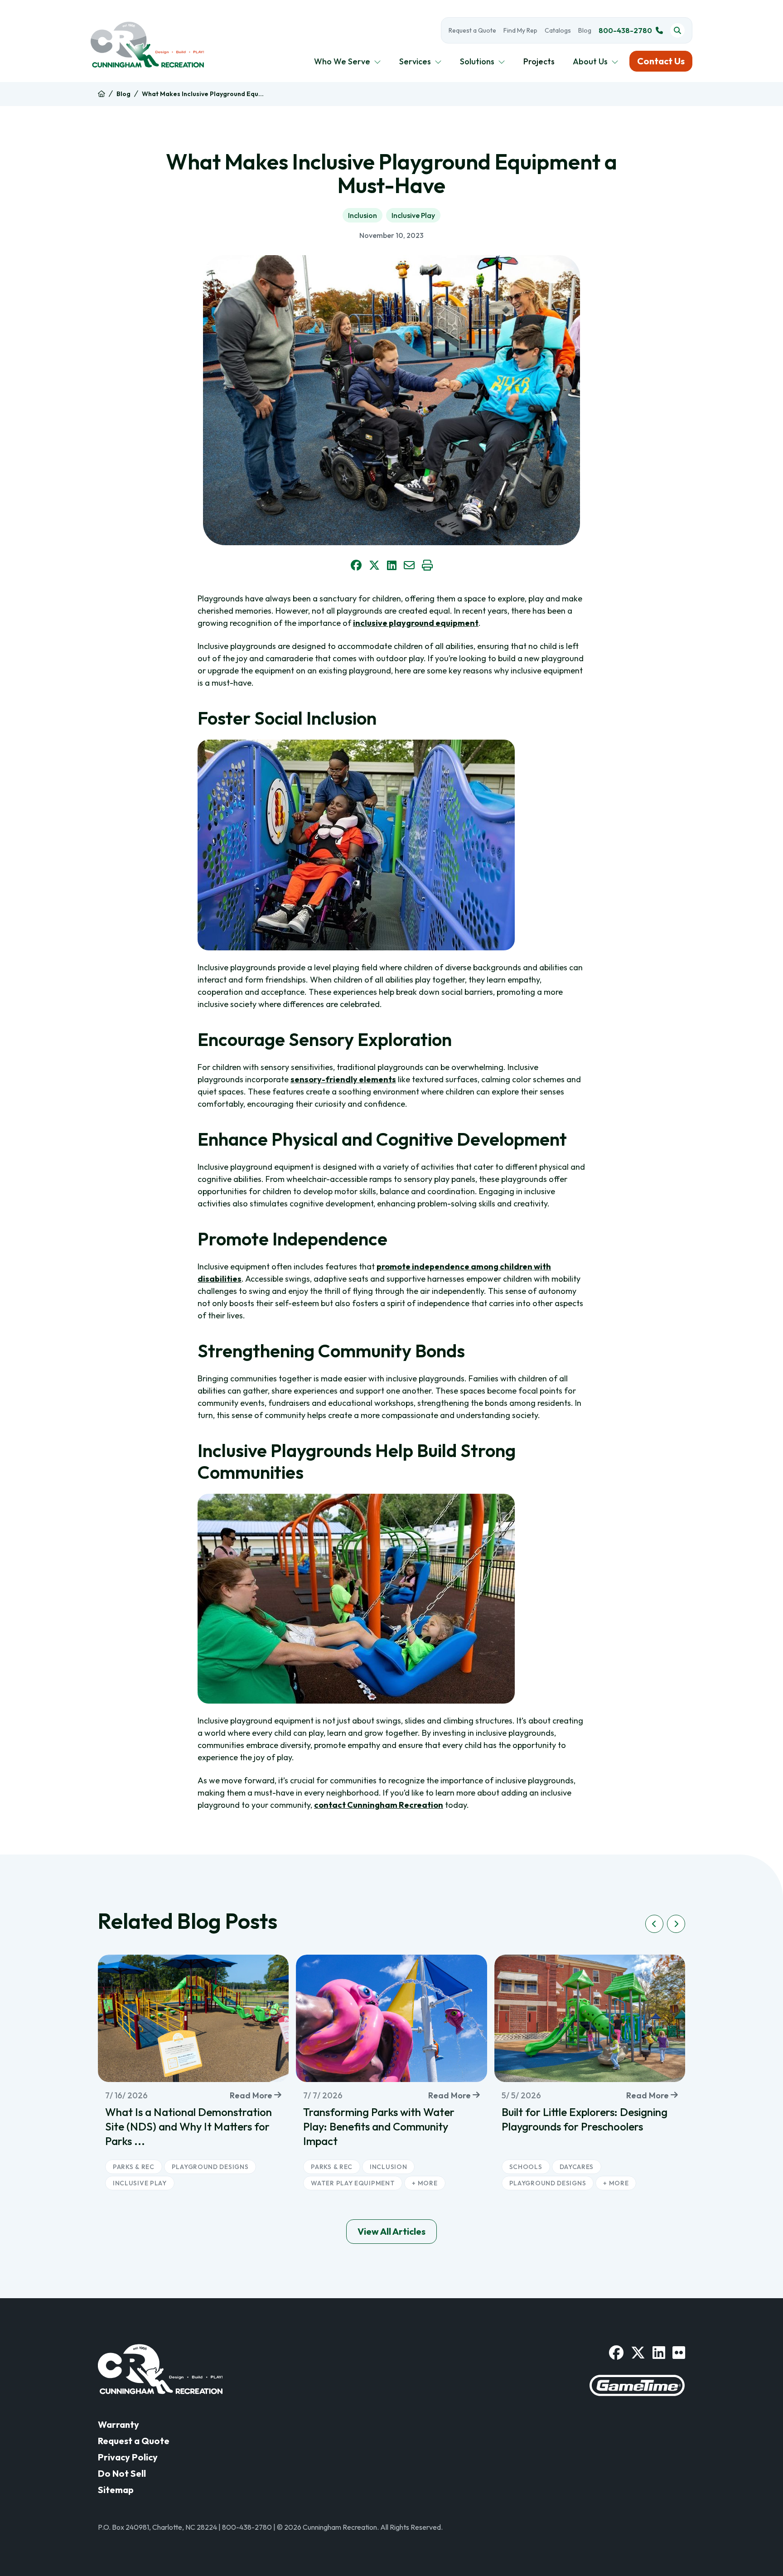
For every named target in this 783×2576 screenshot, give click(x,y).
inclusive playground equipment (416, 623)
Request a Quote (472, 30)
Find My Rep (520, 30)
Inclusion (362, 215)
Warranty (118, 2424)
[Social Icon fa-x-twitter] (638, 2353)
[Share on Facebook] (356, 565)
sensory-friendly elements (343, 1079)
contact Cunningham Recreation (379, 1805)
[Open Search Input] (677, 30)
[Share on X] (374, 565)
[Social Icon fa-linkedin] (659, 2353)
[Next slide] (676, 1924)
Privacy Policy (128, 2457)
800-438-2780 (625, 30)
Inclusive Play (413, 215)
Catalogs (558, 30)
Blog (585, 30)
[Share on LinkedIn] (392, 565)
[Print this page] (427, 565)
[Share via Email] (409, 565)
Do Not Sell (122, 2473)
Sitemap (116, 2490)
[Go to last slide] (654, 1924)
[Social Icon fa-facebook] (616, 2353)
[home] (101, 94)
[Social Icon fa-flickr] (679, 2353)
